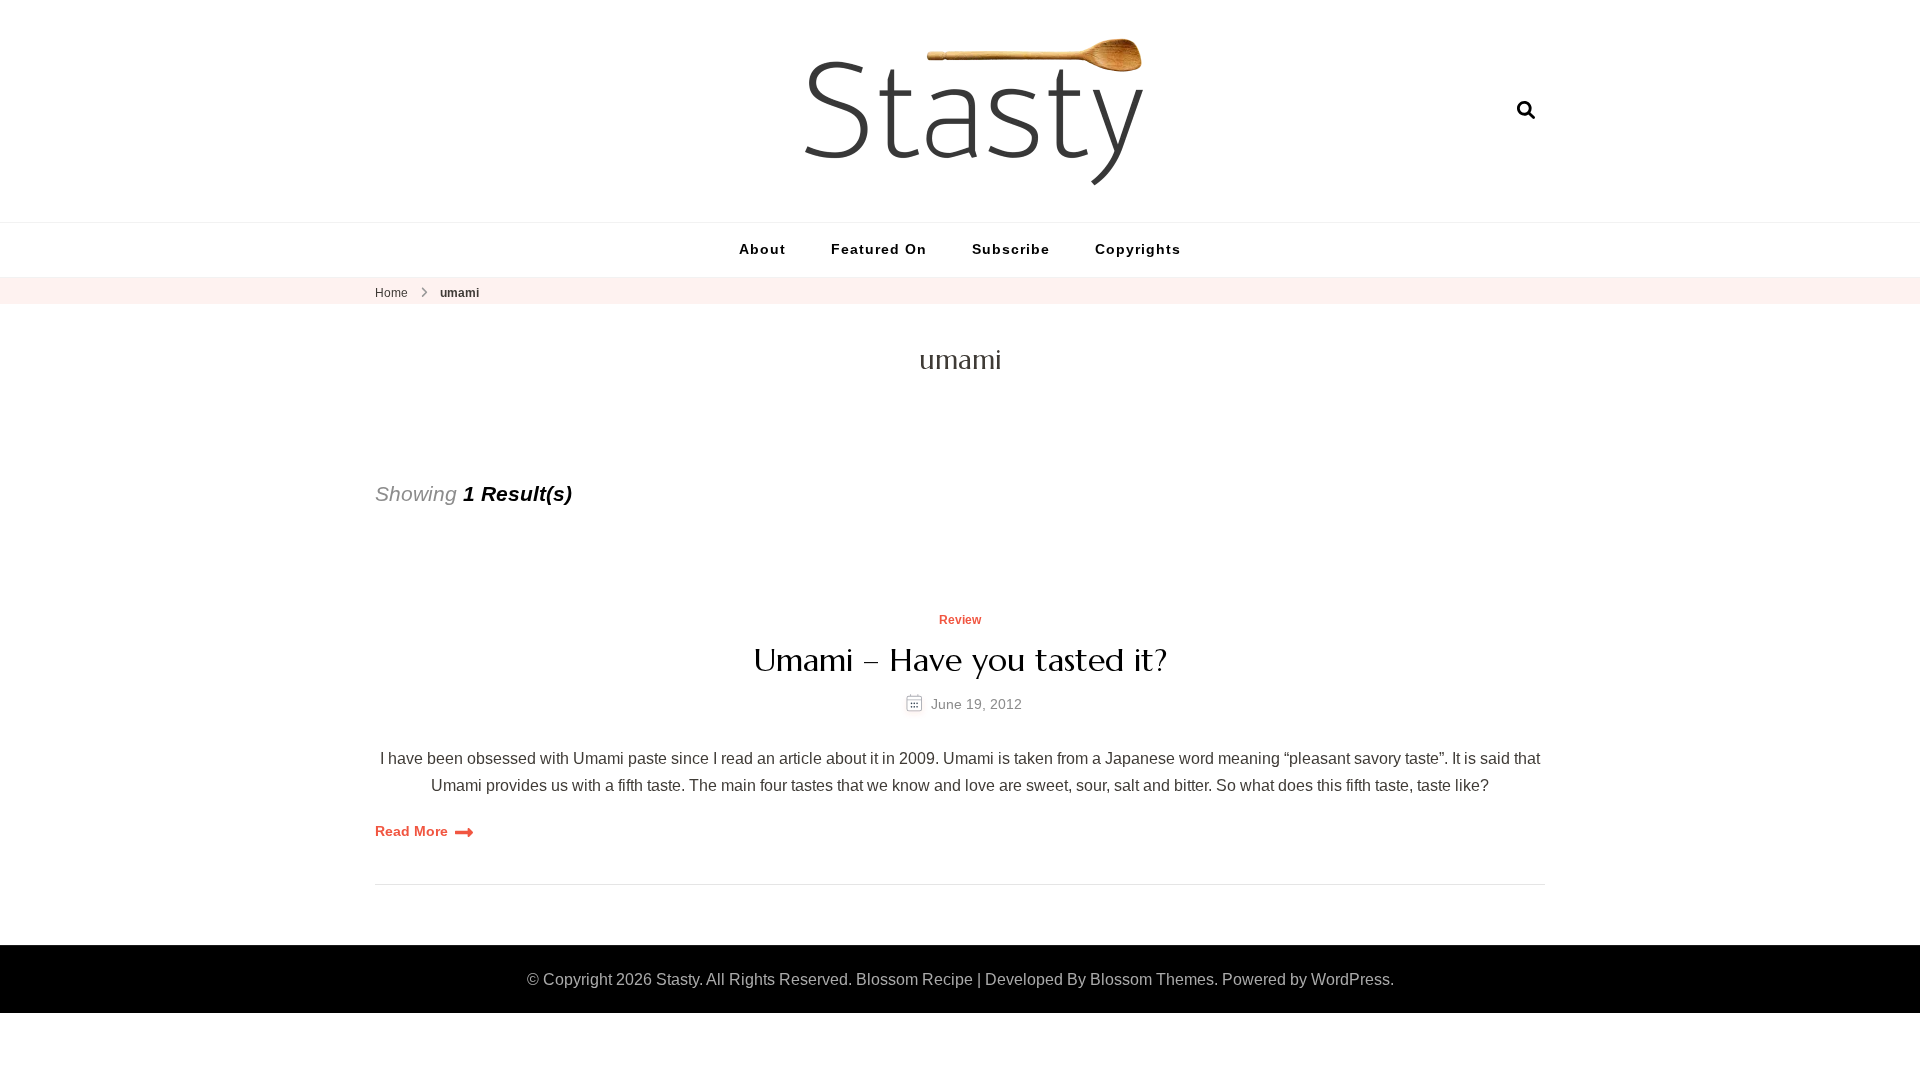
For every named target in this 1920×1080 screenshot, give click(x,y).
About (762, 249)
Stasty (677, 979)
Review (960, 620)
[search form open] (1526, 110)
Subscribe (1011, 249)
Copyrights (1138, 249)
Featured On (879, 249)
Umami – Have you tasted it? (960, 660)
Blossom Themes (1152, 979)
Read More (411, 831)
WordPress (1350, 979)
